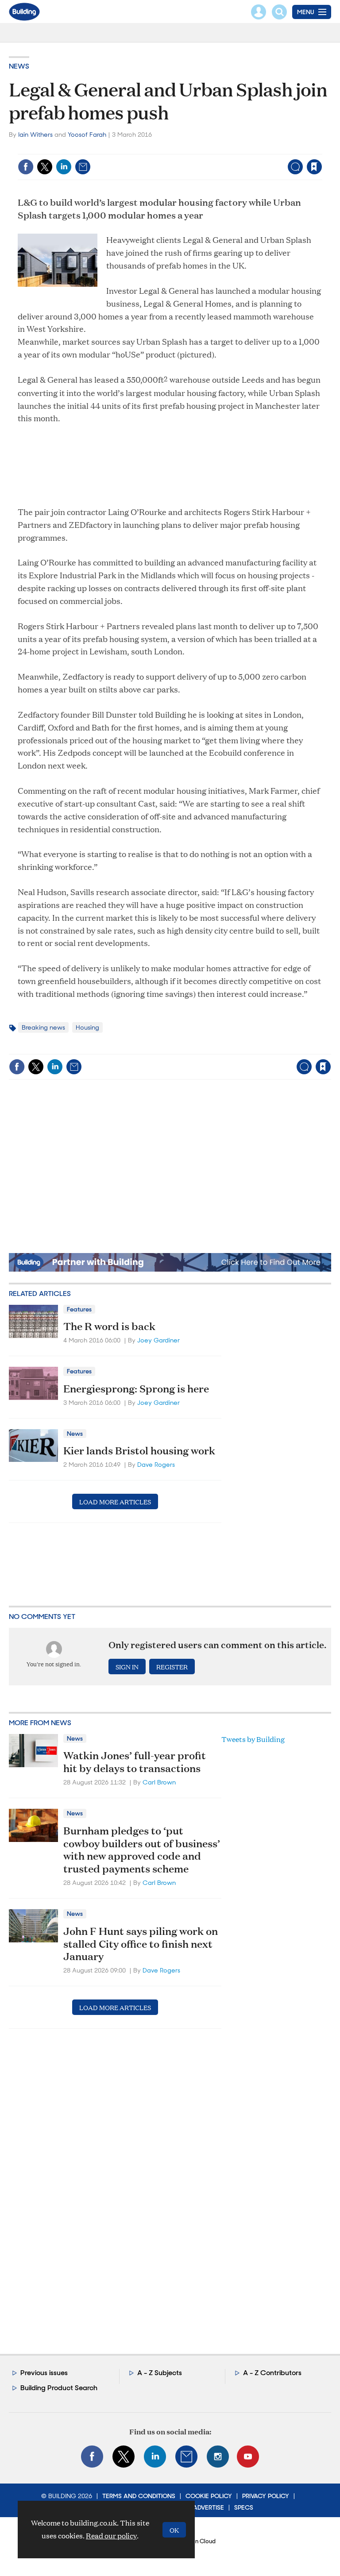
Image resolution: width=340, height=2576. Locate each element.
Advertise (209, 2507)
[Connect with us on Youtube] (248, 2457)
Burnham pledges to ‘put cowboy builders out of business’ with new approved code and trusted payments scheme (142, 1849)
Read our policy (111, 2536)
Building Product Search (59, 2388)
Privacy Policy (266, 2496)
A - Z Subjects (160, 2373)
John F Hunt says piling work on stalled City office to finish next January (141, 1944)
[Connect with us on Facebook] (92, 2457)
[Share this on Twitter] (45, 167)
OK (174, 2530)
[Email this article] (83, 167)
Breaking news (43, 1027)
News (19, 66)
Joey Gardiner (158, 1340)
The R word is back (109, 1326)
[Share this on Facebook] (26, 167)
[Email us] (186, 2457)
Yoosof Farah (87, 135)
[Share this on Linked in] (64, 167)
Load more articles (115, 1501)
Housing (87, 1027)
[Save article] (314, 167)
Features (79, 1309)
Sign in (203, 148)
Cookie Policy (209, 2496)
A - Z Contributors (272, 2373)
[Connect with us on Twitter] (124, 2457)
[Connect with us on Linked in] (155, 2457)
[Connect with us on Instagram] (218, 2457)
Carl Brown (159, 1782)
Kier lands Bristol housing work (139, 1450)
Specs (244, 2507)
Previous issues (44, 2373)
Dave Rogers (156, 1465)
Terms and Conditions (139, 2496)
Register (172, 1667)
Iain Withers (35, 135)
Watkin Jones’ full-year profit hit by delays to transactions (135, 1762)
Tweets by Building (253, 1739)
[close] (321, 148)
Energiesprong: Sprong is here (136, 1388)
